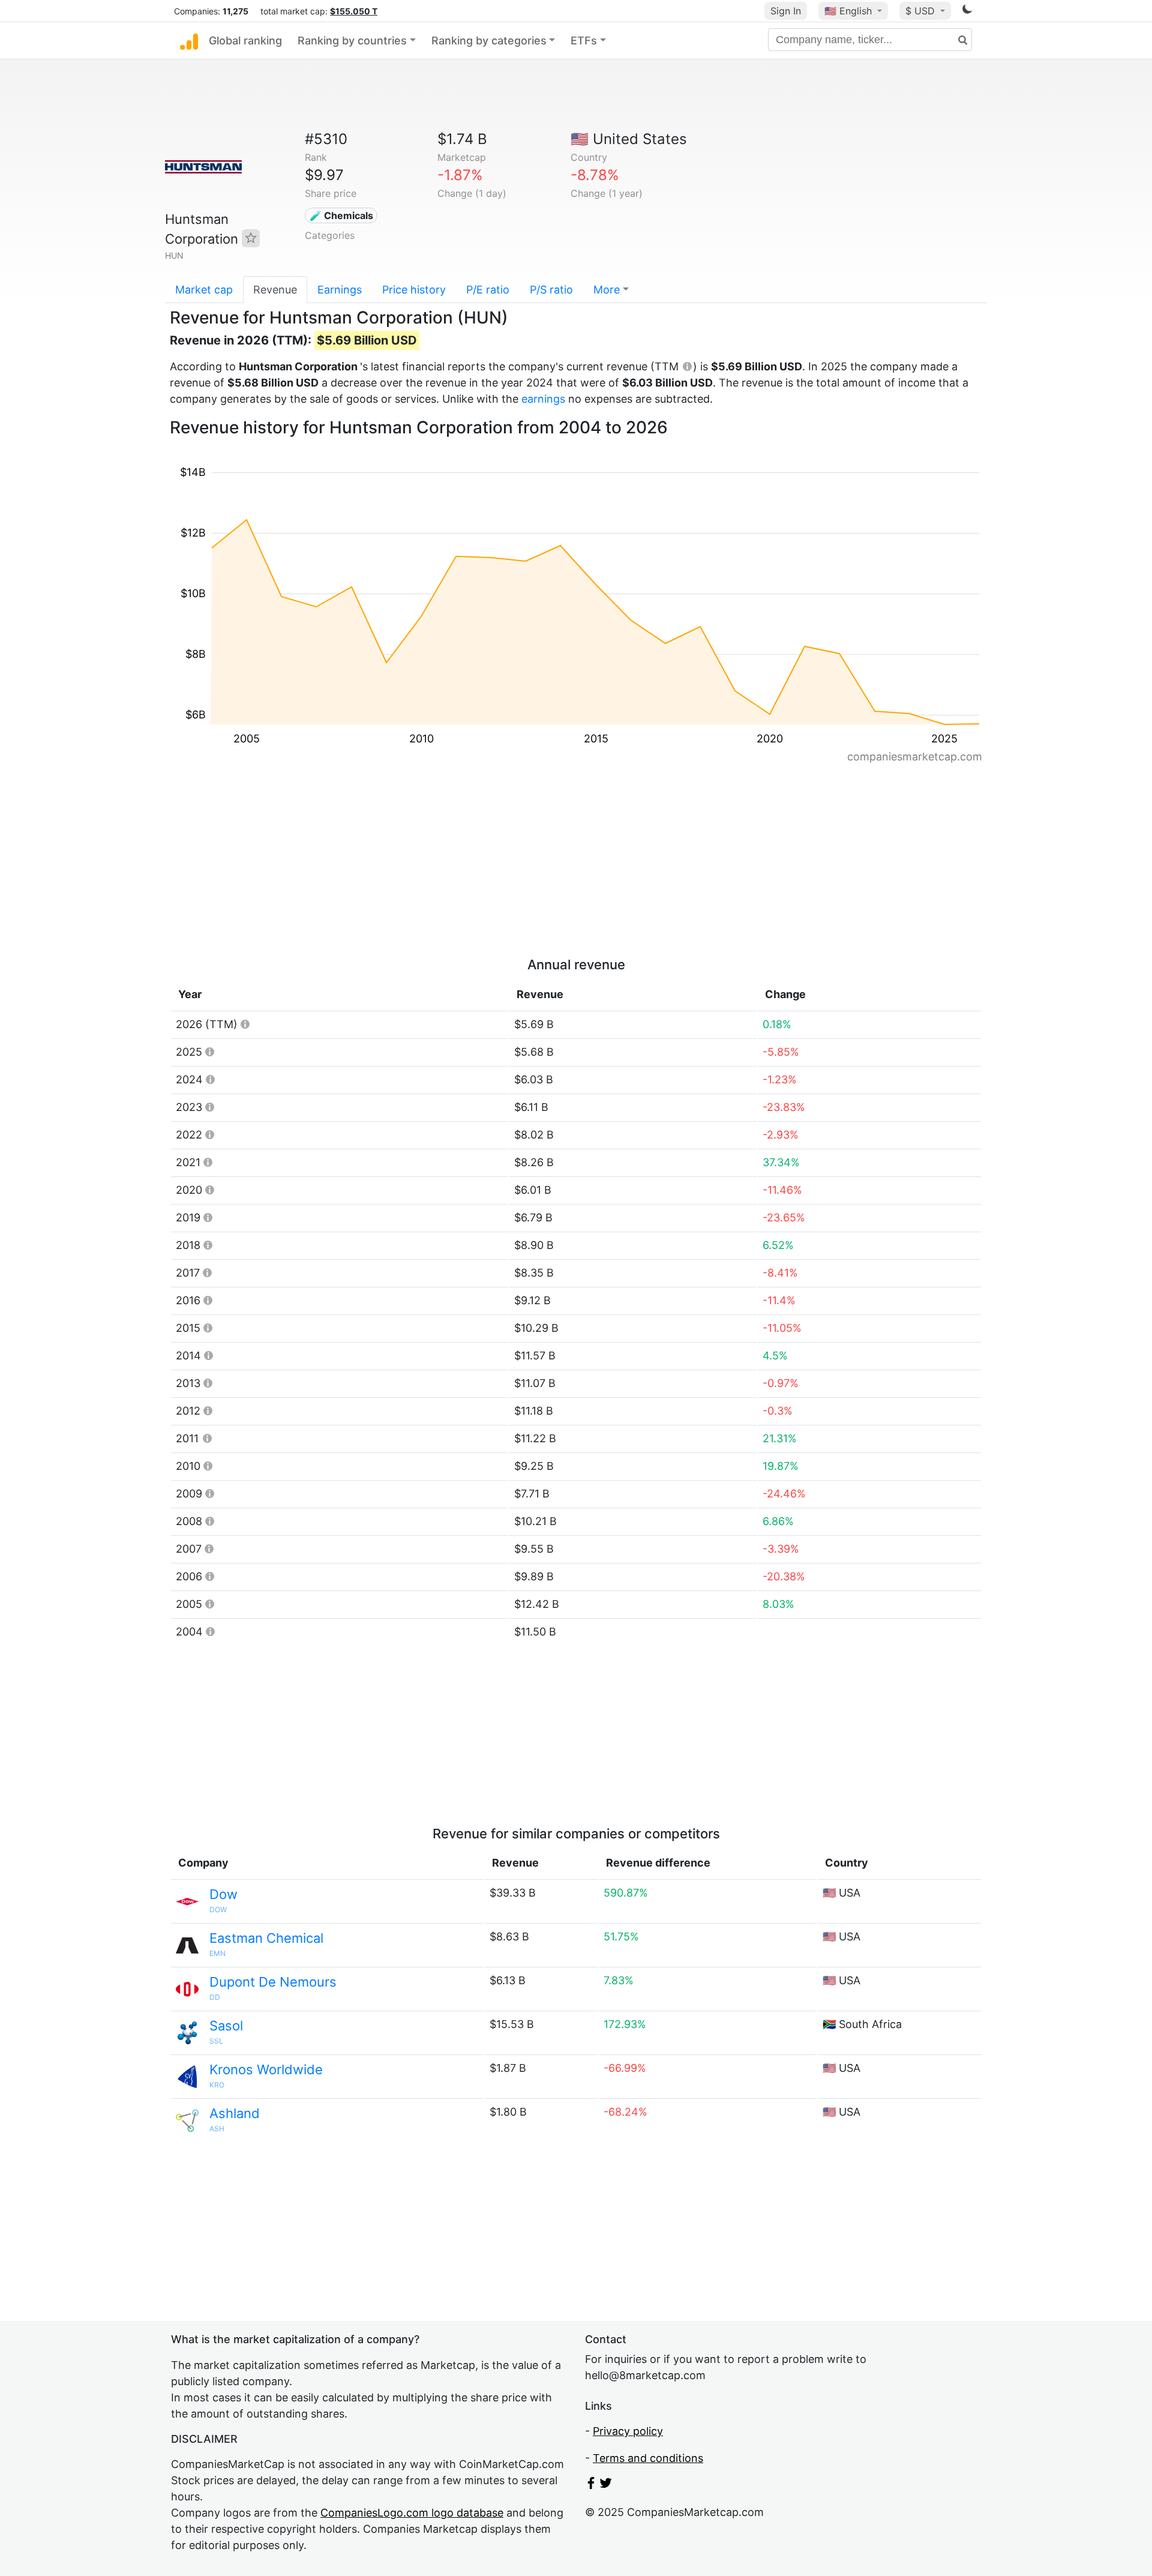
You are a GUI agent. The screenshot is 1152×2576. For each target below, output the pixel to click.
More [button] (607, 290)
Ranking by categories (489, 41)
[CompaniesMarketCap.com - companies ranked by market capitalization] (189, 41)
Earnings (340, 290)
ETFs (584, 41)
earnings (543, 399)
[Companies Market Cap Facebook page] (591, 2485)
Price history (414, 290)
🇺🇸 (848, 11)
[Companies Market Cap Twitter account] (606, 2485)
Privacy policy (628, 2431)
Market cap (204, 290)
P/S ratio (551, 290)
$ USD (922, 11)
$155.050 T (354, 11)
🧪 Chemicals (341, 215)
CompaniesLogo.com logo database (412, 2513)
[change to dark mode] (967, 11)
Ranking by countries (352, 41)
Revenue (275, 290)
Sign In (786, 11)
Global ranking (245, 41)
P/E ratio (488, 290)
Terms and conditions (648, 2458)
